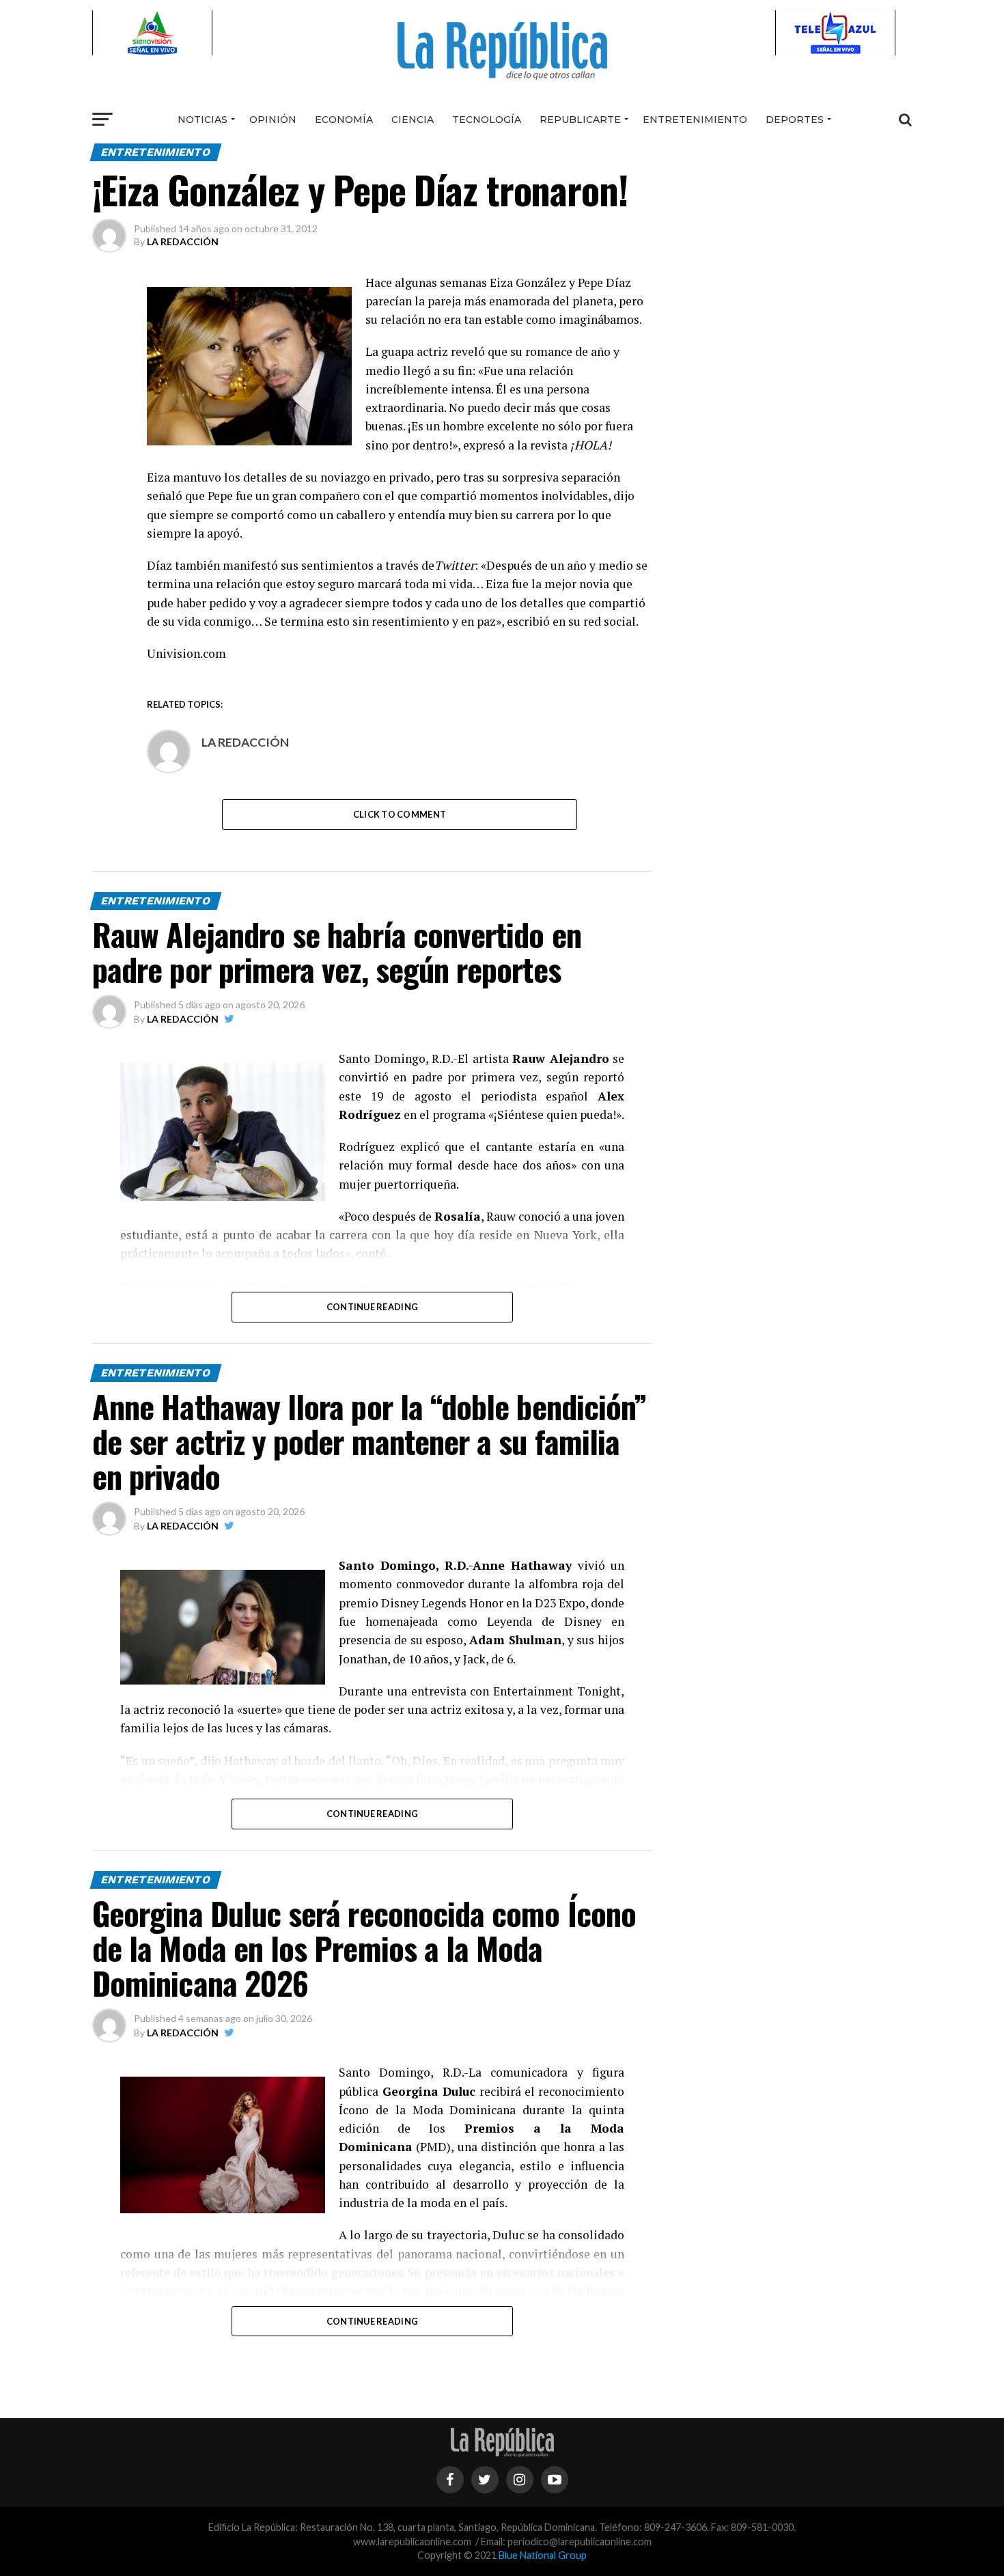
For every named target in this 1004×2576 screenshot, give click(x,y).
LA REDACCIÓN (183, 241)
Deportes (795, 120)
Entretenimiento (695, 120)
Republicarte (580, 120)
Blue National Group (543, 2555)
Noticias (203, 120)
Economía (344, 120)
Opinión (273, 120)
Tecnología (487, 120)
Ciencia (413, 120)
